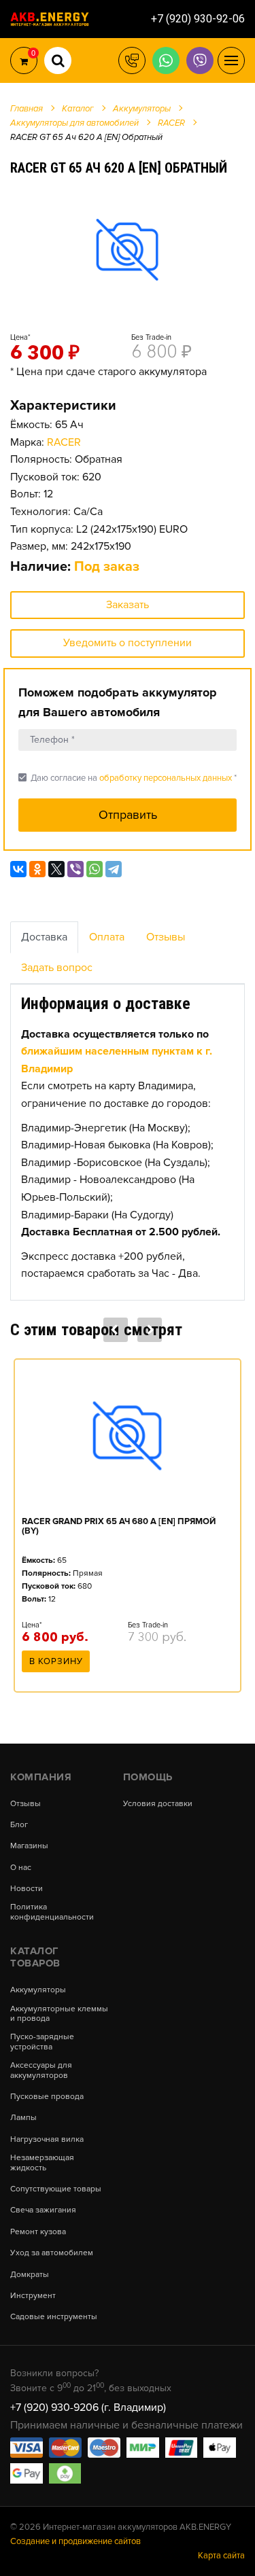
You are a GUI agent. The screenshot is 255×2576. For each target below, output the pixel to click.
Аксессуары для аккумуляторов (41, 2070)
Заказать (128, 605)
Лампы (23, 2118)
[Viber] (75, 869)
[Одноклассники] (37, 869)
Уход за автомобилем (52, 2253)
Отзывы (166, 937)
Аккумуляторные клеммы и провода (59, 2014)
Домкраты (30, 2275)
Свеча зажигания (43, 2210)
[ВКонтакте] (18, 869)
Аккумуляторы (38, 1990)
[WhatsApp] (95, 869)
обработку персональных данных (166, 778)
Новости (27, 1889)
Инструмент (33, 2296)
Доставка (44, 937)
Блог (19, 1825)
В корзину (56, 1661)
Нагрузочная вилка (47, 2140)
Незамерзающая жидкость (42, 2163)
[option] (128, 249)
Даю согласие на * (128, 778)
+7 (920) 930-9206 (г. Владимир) (88, 2407)
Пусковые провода (47, 2097)
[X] (56, 869)
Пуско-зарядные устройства (42, 2042)
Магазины (29, 1846)
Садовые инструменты (54, 2317)
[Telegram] (114, 869)
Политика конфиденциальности (52, 1912)
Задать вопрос (57, 968)
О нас (21, 1868)
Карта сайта (221, 2556)
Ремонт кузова (38, 2232)
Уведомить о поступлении (128, 643)
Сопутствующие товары (56, 2189)
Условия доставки (158, 1804)
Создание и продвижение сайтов (75, 2541)
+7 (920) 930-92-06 (198, 19)
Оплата (107, 937)
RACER (64, 442)
